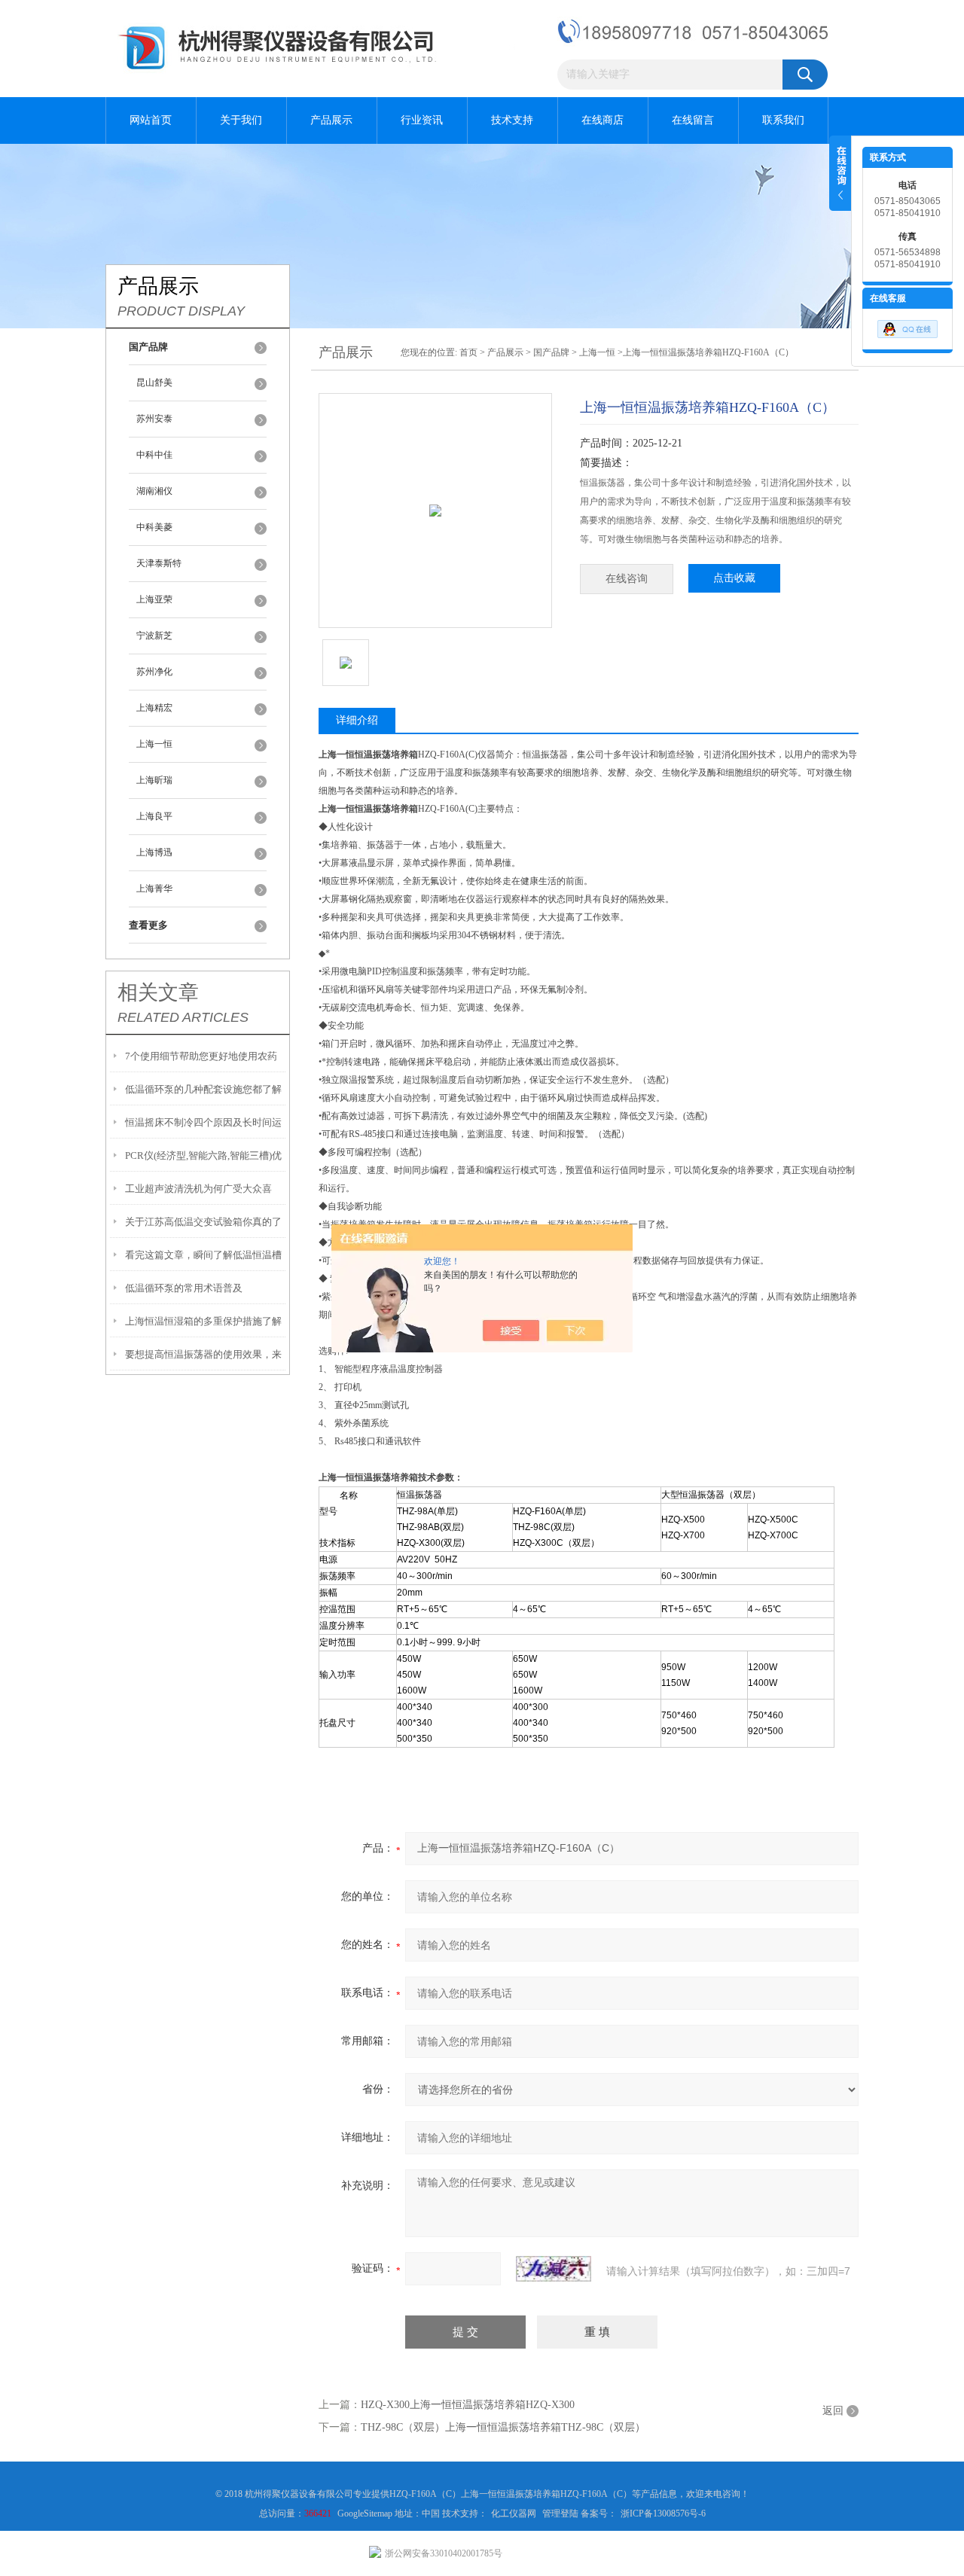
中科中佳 (154, 455)
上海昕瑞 (154, 780)
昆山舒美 (154, 383)
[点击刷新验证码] (554, 2269)
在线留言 (693, 120)
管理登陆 (560, 2514)
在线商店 (602, 120)
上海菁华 (154, 889)
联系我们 (783, 120)
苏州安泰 (154, 419)
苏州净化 (154, 672)
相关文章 (158, 992)
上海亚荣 (154, 599)
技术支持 (512, 120)
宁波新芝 (154, 636)
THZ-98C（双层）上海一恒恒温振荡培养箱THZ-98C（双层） (503, 2427)
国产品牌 (551, 352)
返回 (833, 2411)
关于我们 (241, 120)
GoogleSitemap (366, 2514)
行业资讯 (422, 120)
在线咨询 (627, 579)
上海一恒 (154, 744)
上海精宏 (154, 708)
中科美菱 (154, 527)
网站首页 (151, 120)
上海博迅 (154, 852)
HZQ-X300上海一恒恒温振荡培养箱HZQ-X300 (468, 2405)
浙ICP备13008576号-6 (663, 2514)
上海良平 (154, 816)
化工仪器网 (514, 2514)
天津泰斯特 (159, 563)
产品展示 (331, 120)
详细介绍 (357, 720)
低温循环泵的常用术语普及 (184, 1288)
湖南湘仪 (154, 491)
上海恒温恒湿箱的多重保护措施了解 (203, 1321)
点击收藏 (734, 578)
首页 (468, 352)
